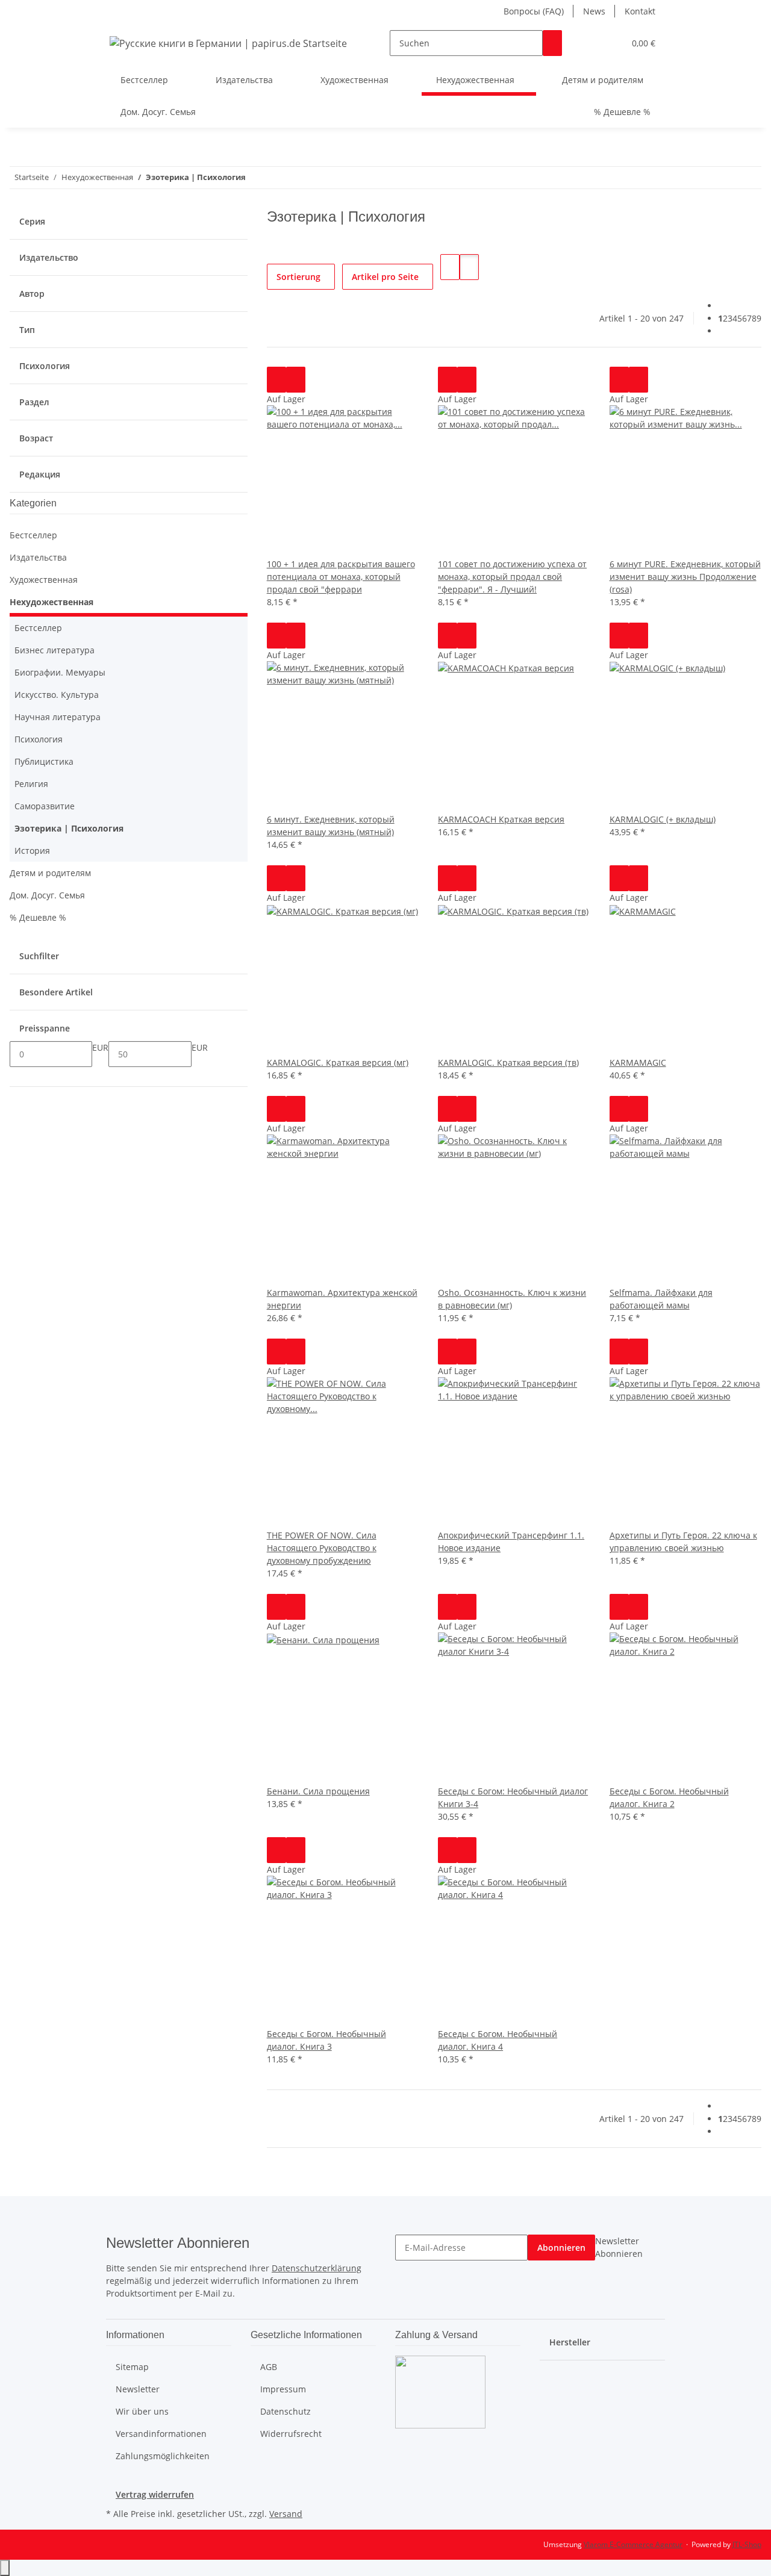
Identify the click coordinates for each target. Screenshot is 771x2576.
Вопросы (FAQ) (534, 11)
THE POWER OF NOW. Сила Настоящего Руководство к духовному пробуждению (322, 1548)
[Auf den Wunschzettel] (296, 380)
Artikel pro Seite (385, 277)
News (594, 11)
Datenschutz (286, 2411)
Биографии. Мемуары (60, 672)
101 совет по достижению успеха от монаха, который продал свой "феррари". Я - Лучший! (512, 577)
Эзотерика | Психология (69, 828)
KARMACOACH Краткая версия (501, 819)
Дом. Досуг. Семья (47, 895)
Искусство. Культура (57, 695)
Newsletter (138, 2389)
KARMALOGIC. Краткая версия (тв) (508, 1062)
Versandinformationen (161, 2434)
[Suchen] (552, 43)
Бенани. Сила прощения (318, 1791)
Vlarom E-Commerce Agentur (633, 2544)
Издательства (38, 557)
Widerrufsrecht (291, 2434)
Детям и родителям (50, 873)
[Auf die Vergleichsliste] (276, 380)
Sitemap (132, 2367)
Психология (39, 739)
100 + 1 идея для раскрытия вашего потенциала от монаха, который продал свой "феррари (341, 577)
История (32, 851)
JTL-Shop (747, 2544)
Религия (31, 784)
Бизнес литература (55, 650)
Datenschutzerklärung (317, 2268)
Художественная (44, 580)
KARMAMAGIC (638, 1062)
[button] (591, 43)
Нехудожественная (52, 602)
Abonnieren (561, 2248)
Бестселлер (33, 535)
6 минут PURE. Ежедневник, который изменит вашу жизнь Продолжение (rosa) (685, 577)
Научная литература (58, 717)
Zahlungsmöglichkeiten (163, 2456)
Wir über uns (142, 2411)
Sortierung (298, 277)
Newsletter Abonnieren (619, 2247)
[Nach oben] (5, 2568)
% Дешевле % (38, 917)
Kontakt (640, 11)
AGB (269, 2367)
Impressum (283, 2389)
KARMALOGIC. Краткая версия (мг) (338, 1062)
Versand (286, 2514)
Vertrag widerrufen (155, 2494)
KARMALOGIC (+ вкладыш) (663, 819)
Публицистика (44, 761)
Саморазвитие (45, 806)
